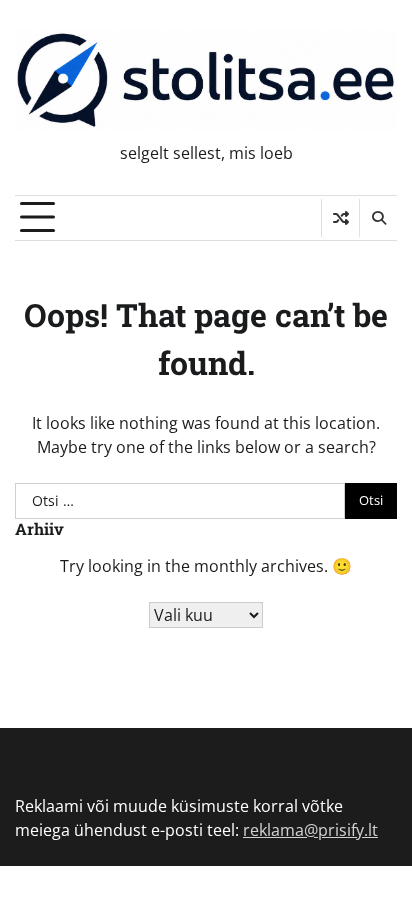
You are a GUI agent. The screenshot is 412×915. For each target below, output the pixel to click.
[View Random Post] (340, 218)
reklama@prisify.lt (310, 830)
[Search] (378, 218)
